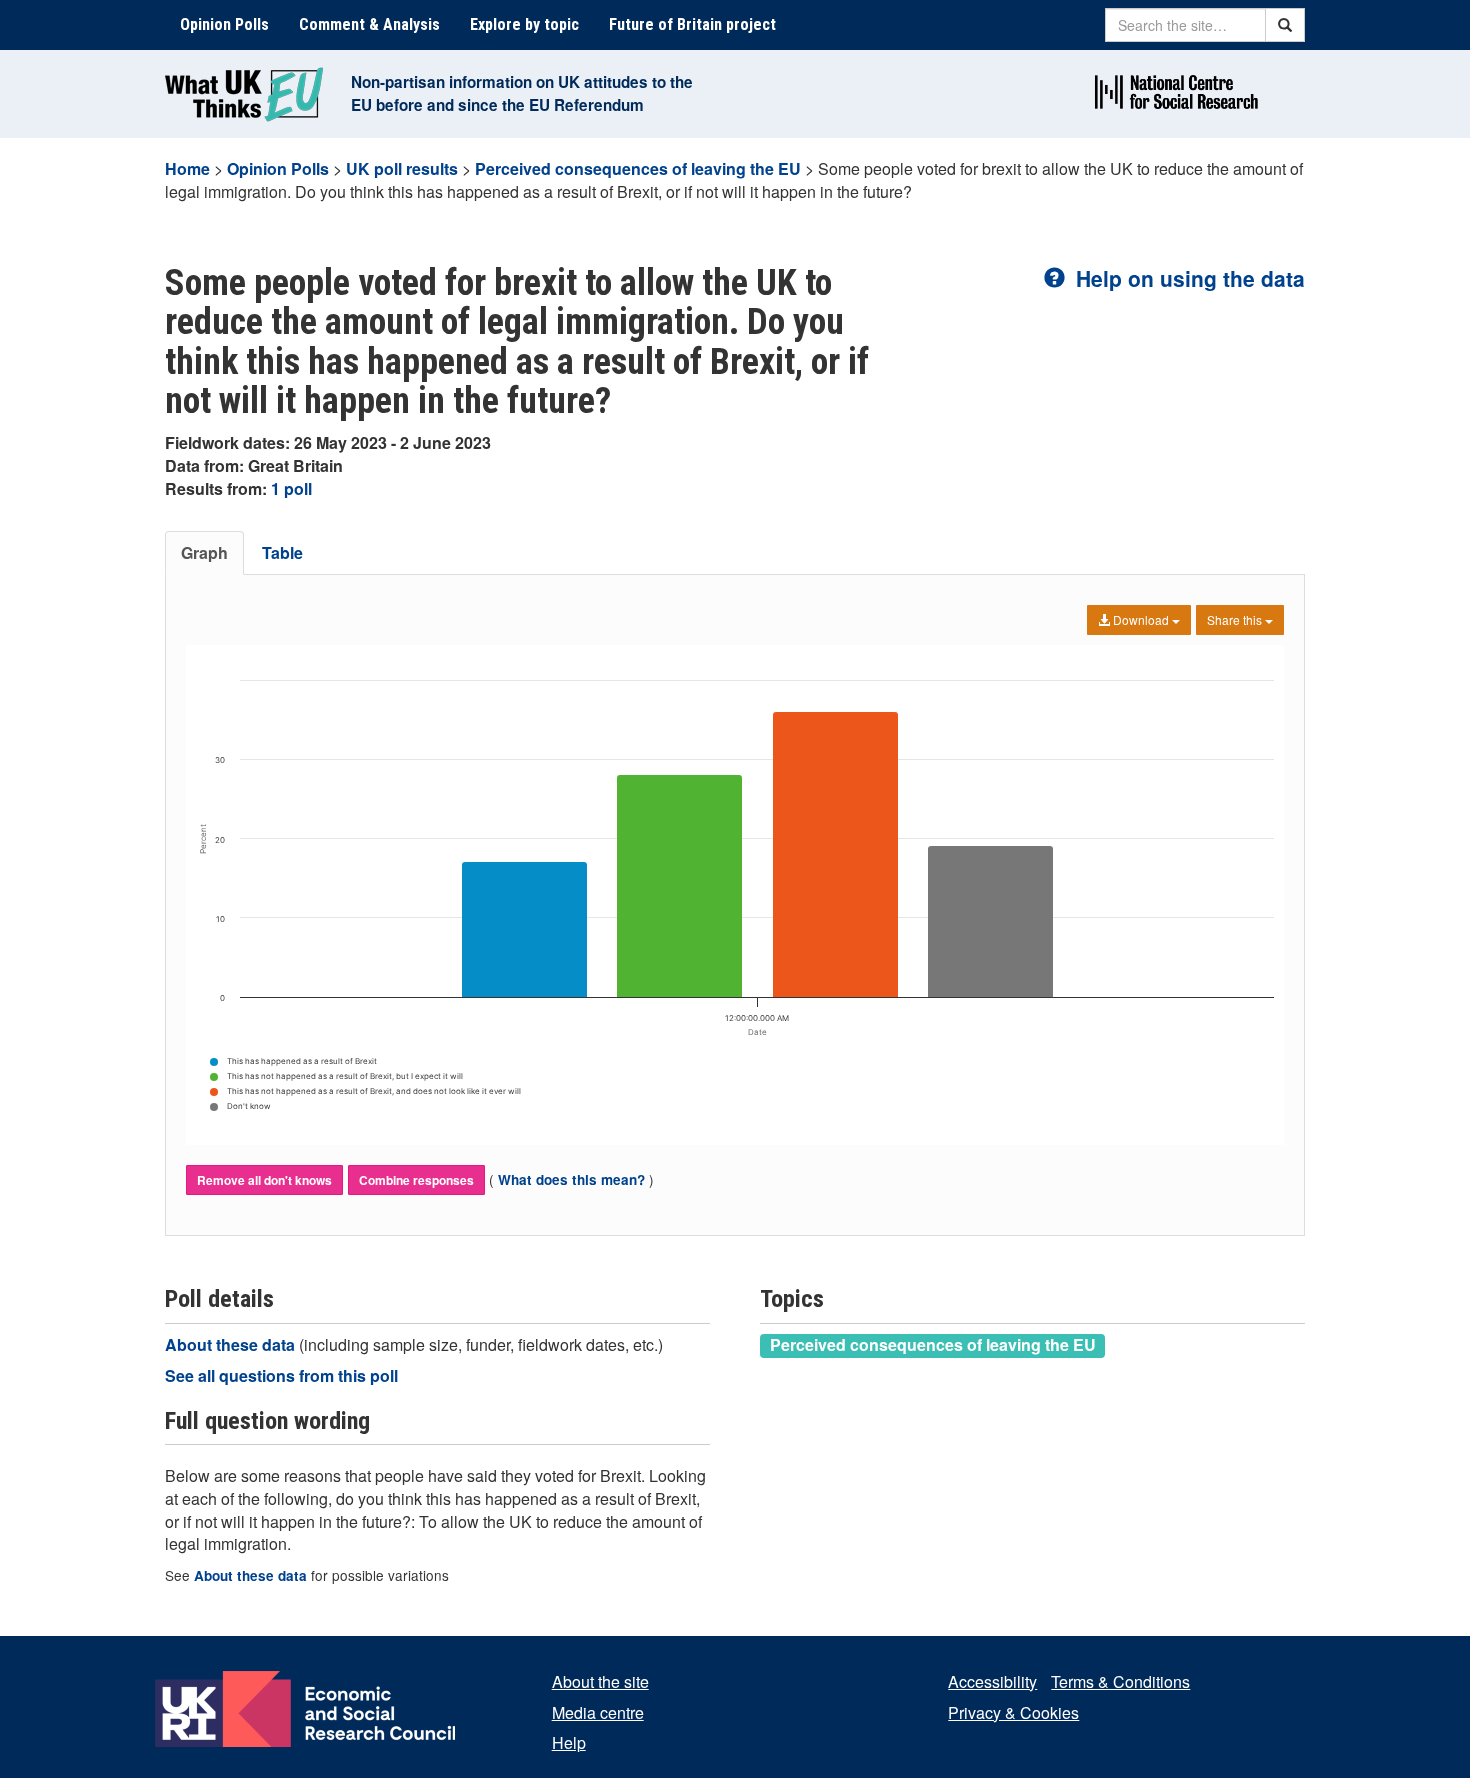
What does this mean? (571, 1179)
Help (569, 1742)
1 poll (291, 488)
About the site (600, 1681)
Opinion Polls (224, 24)
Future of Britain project (692, 24)
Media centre (598, 1712)
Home (187, 168)
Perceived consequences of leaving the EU (638, 168)
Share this (1236, 619)
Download (1141, 619)
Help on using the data (1187, 278)
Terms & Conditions (1120, 1681)
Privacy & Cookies (1013, 1712)
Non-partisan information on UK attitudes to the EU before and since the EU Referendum (522, 93)
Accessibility (992, 1681)
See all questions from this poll (281, 1375)
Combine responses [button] (416, 1180)
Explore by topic (524, 24)
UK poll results (402, 168)
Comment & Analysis (369, 24)
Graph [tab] (204, 552)
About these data (232, 1344)
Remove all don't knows (264, 1180)
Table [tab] (282, 552)
